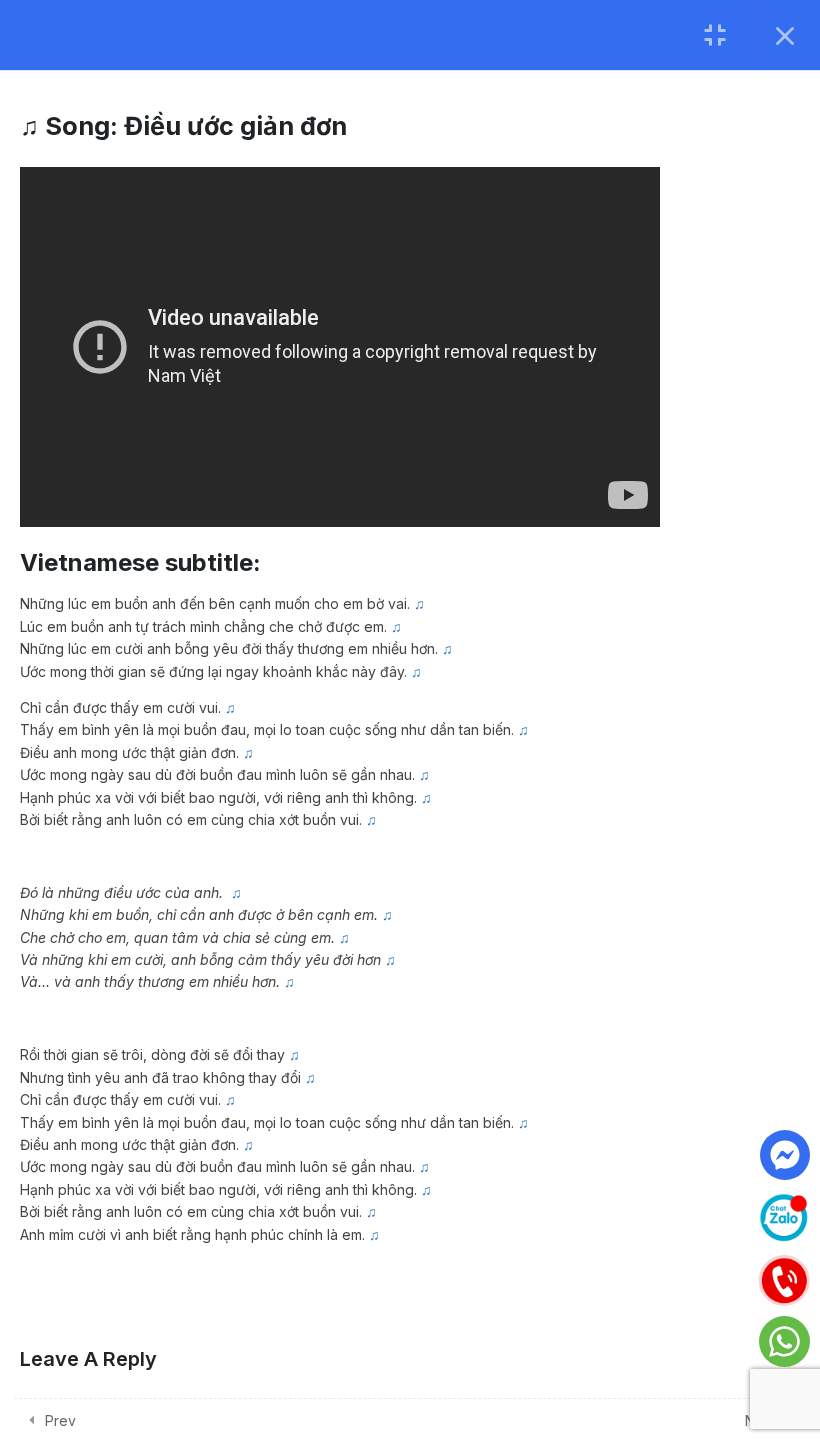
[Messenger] (785, 1155)
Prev (60, 1420)
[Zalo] (784, 1215)
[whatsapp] (784, 1341)
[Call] (784, 1277)
